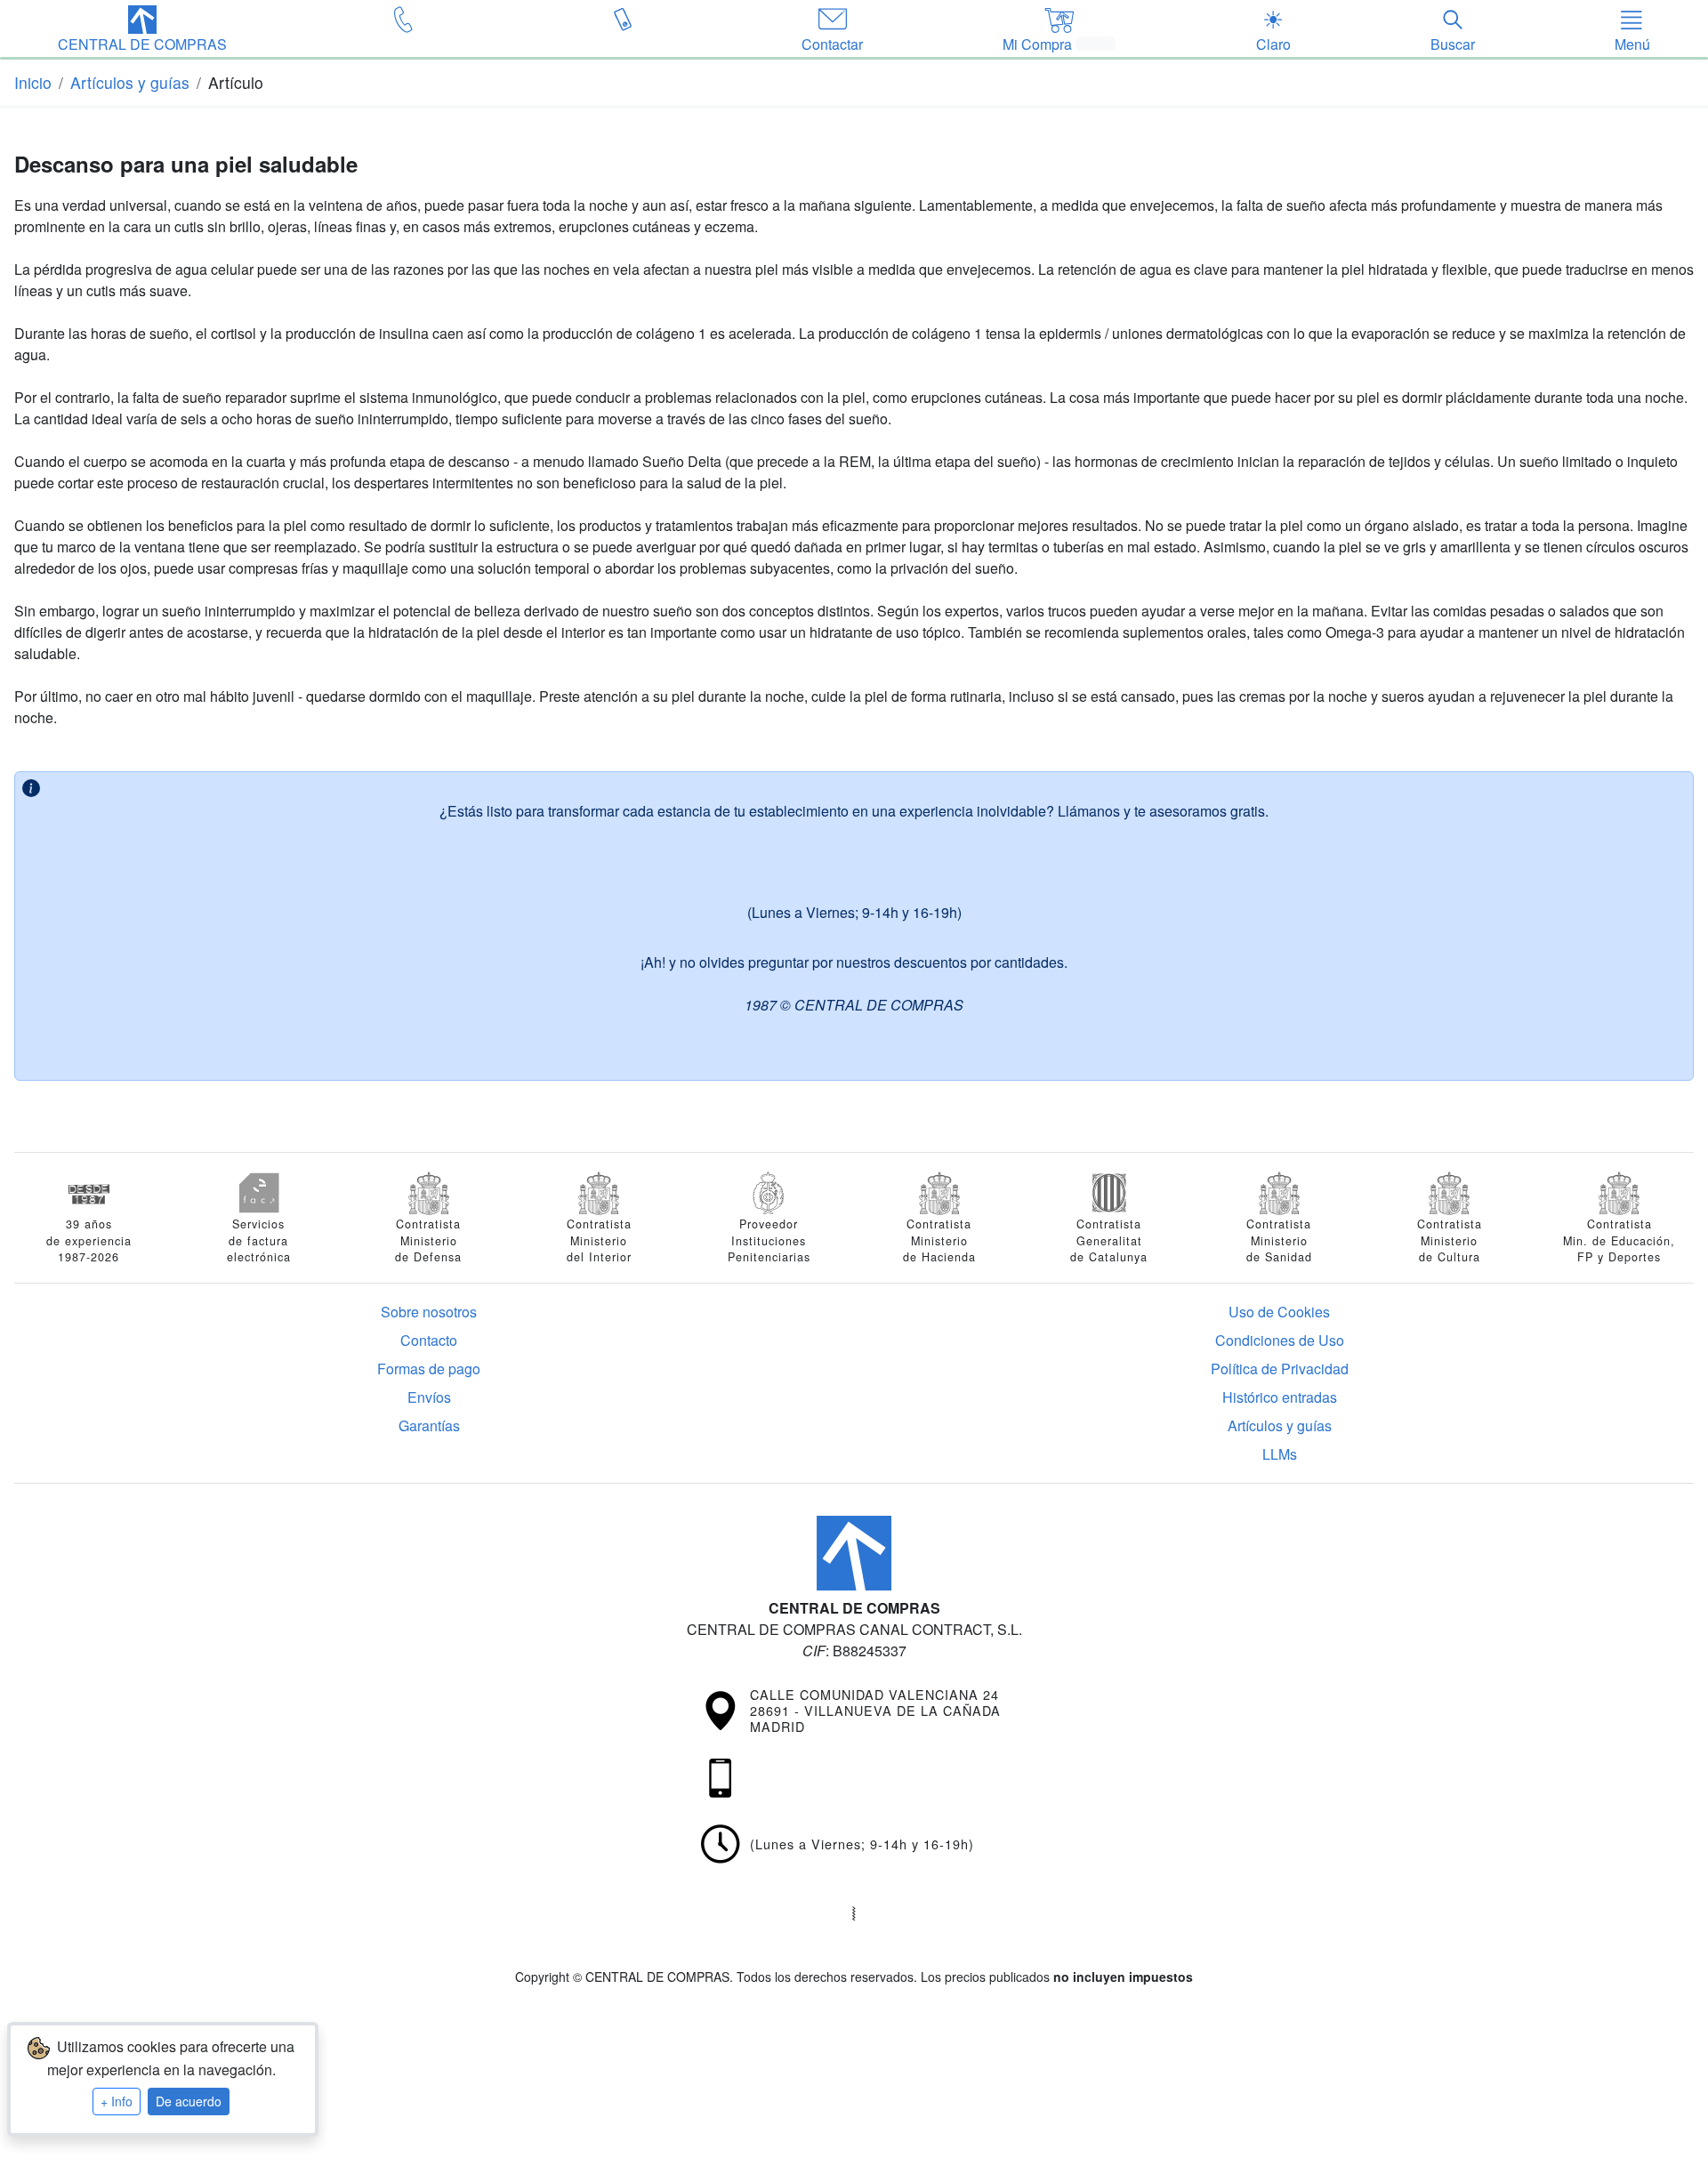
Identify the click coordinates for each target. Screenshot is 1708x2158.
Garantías (429, 1425)
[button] (142, 30)
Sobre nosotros (429, 1312)
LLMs (1280, 1454)
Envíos (429, 1397)
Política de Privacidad (1280, 1369)
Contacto (429, 1340)
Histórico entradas (1280, 1397)
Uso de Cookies (1279, 1312)
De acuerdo (189, 2101)
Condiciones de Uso (1280, 1340)
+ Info (117, 2101)
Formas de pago (429, 1369)
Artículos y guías (1280, 1425)
